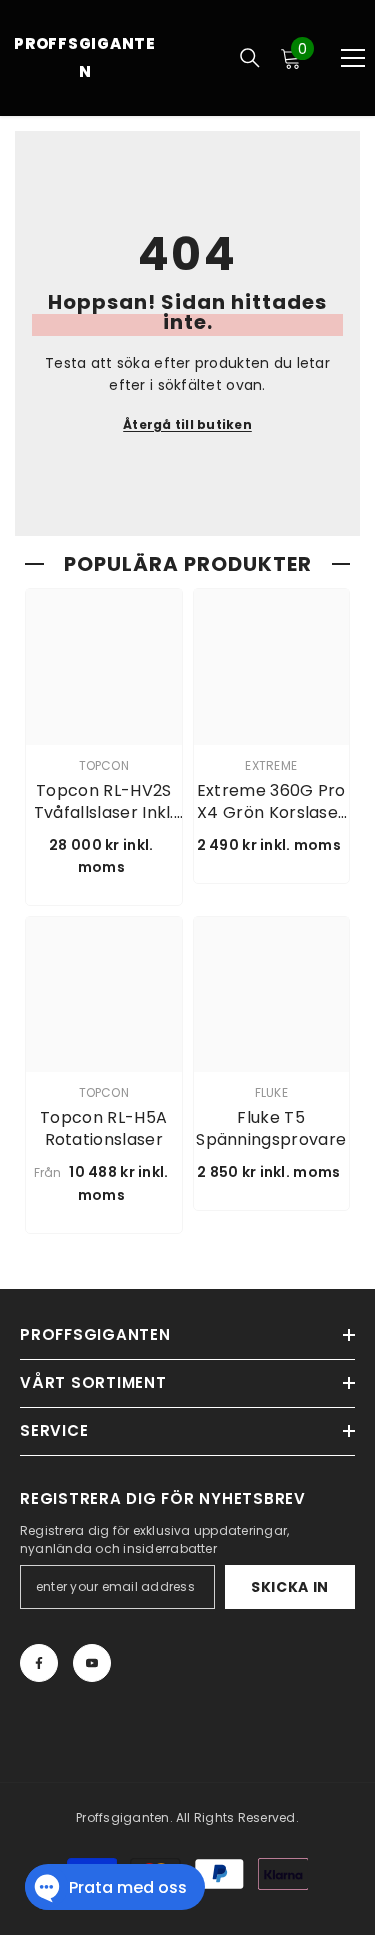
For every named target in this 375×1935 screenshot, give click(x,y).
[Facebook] (39, 1663)
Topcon (104, 765)
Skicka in (290, 1587)
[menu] (353, 58)
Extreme (271, 765)
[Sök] (250, 58)
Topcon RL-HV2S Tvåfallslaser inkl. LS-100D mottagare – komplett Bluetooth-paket (104, 802)
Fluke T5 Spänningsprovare (271, 1129)
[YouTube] (92, 1663)
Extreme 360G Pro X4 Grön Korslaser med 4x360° (271, 802)
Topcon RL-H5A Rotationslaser (103, 1129)
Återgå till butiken (187, 424)
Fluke (271, 1092)
